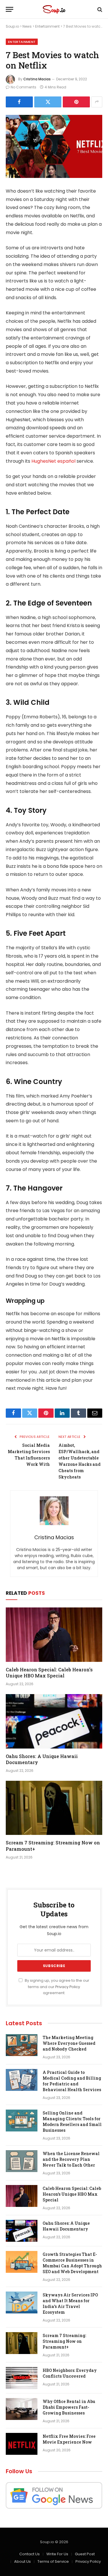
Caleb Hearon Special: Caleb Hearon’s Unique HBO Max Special (49, 1673)
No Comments (23, 87)
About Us (22, 2561)
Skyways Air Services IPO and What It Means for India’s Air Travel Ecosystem (70, 2303)
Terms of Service (53, 2561)
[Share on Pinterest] (76, 102)
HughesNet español (53, 461)
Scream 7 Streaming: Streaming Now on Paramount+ (64, 2341)
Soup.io (12, 26)
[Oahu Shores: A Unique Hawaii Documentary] (54, 1721)
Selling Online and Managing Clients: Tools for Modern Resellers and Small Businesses (72, 2122)
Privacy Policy (68, 1987)
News (27, 26)
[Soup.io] (54, 9)
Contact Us (30, 2554)
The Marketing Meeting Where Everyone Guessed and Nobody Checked (69, 2043)
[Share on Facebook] (19, 102)
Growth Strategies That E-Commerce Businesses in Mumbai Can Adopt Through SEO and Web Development (72, 2263)
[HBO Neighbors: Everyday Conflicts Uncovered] (22, 2378)
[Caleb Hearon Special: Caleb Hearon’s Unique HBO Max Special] (54, 1635)
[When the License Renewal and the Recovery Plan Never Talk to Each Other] (22, 2161)
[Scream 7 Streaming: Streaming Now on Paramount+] (54, 1808)
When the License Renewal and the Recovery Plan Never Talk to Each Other (71, 2159)
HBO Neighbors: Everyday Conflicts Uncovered (70, 2373)
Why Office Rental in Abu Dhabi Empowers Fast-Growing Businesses (69, 2407)
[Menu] (10, 9)
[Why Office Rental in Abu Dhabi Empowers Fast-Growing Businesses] (22, 2409)
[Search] (99, 9)
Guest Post (85, 2554)
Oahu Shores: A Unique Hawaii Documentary (66, 2226)
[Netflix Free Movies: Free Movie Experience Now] (22, 2444)
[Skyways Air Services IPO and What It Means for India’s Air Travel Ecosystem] (22, 2302)
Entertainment (47, 26)
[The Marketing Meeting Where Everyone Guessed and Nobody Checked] (22, 2045)
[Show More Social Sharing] (97, 102)
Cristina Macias (37, 79)
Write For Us (57, 2554)
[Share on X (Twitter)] (48, 102)
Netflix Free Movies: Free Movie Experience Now (69, 2439)
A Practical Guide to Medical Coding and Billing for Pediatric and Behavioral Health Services (72, 2081)
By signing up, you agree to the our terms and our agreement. (57, 1987)
